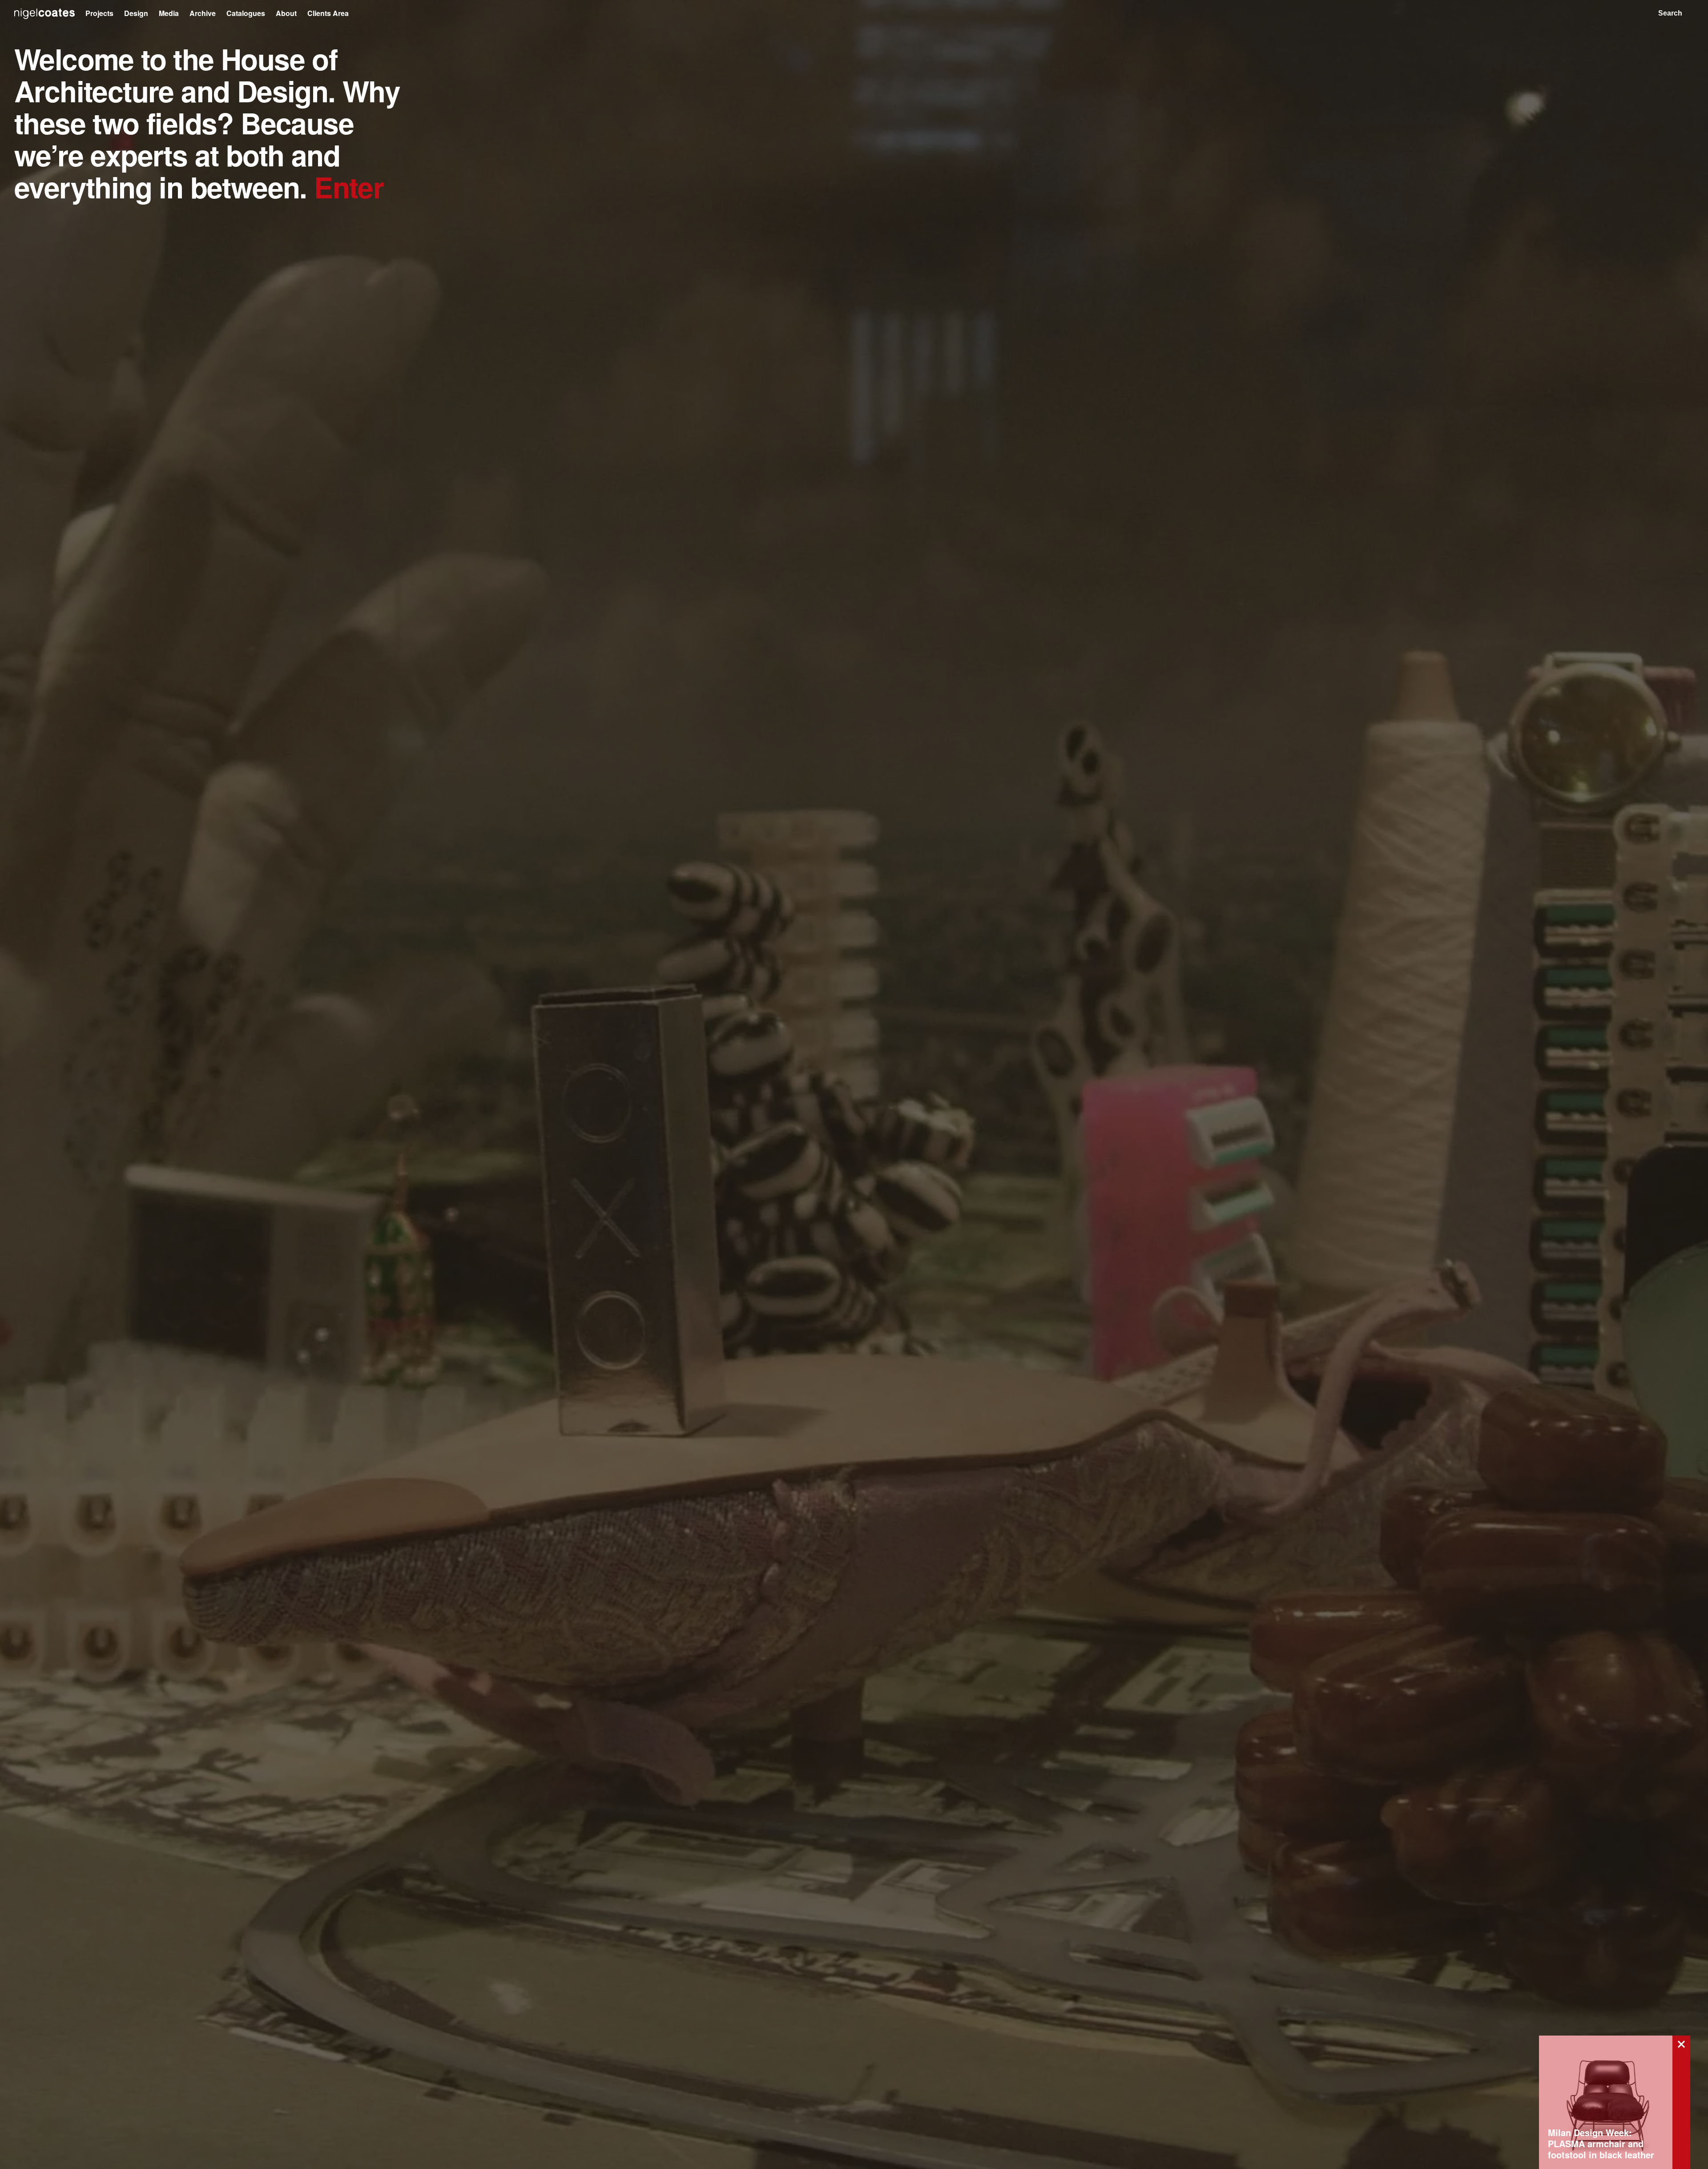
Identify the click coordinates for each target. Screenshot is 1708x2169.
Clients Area (328, 13)
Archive (203, 13)
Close (1681, 2044)
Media (169, 13)
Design (136, 13)
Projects (99, 13)
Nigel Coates (44, 14)
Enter (349, 187)
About (286, 13)
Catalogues (246, 13)
